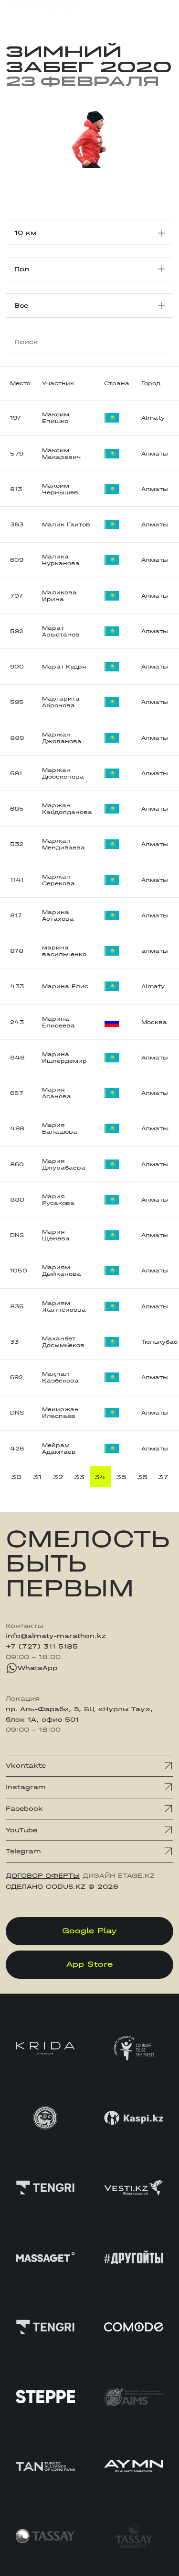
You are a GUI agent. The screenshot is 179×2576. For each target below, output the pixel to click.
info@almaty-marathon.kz (56, 1636)
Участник (58, 383)
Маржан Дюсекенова (63, 773)
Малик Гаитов (66, 524)
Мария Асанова (57, 1093)
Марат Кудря (64, 667)
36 (142, 1477)
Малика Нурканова (61, 560)
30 (16, 1477)
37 (163, 1477)
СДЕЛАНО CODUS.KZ (46, 1887)
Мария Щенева (56, 1235)
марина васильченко (64, 951)
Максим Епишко (56, 418)
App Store (89, 1964)
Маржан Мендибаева (63, 844)
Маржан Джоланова (62, 738)
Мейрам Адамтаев (59, 1449)
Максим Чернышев (60, 489)
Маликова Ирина (59, 596)
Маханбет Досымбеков (63, 1342)
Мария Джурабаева (64, 1164)
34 (100, 1477)
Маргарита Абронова (61, 702)
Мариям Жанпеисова (64, 1306)
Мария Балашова (60, 1128)
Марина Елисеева (58, 1022)
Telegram (23, 1851)
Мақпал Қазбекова (60, 1377)
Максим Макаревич (61, 454)
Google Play (89, 1931)
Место (20, 383)
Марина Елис (65, 986)
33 (79, 1477)
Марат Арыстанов (61, 631)
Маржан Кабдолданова (67, 809)
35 (121, 1477)
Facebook (24, 1809)
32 (58, 1477)
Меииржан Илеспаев (60, 1413)
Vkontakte (26, 1766)
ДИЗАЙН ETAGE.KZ (119, 1876)
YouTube (21, 1830)
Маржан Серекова (58, 880)
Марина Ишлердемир (64, 1058)
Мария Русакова (58, 1200)
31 (37, 1477)
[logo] (45, 14)
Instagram (26, 1787)
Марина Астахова (58, 915)
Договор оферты (43, 1876)
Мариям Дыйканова (62, 1271)
